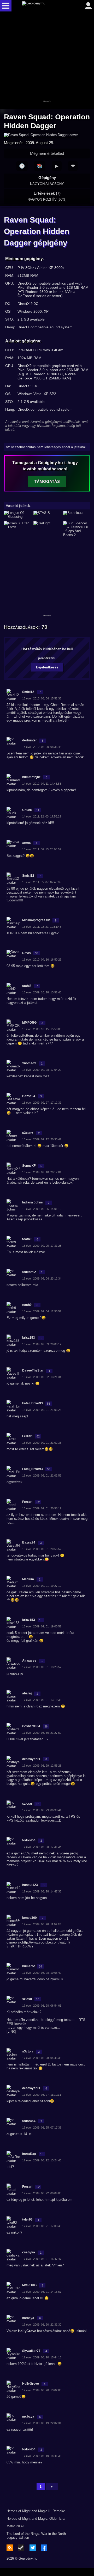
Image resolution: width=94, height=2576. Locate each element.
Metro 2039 (15, 2526)
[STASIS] (47, 515)
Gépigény (47, 181)
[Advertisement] (47, 60)
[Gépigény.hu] (46, 6)
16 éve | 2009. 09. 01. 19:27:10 (42, 1586)
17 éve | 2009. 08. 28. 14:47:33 (42, 1891)
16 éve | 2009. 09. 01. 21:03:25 (42, 1410)
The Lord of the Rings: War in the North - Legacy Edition (37, 2536)
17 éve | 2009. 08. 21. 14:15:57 (42, 2292)
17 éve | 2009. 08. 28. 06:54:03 (42, 2006)
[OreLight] (47, 529)
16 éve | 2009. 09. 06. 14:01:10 (42, 1209)
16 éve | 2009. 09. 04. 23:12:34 (42, 1278)
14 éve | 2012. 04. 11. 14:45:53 (42, 784)
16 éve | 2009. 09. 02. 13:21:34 (42, 1377)
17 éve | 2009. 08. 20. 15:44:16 (42, 2357)
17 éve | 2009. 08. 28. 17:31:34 (42, 1847)
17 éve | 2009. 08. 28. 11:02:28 (42, 1924)
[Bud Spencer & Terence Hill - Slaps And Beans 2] (77, 529)
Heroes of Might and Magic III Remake (36, 2511)
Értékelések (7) (47, 196)
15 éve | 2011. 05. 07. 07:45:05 (42, 882)
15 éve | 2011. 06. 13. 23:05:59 (42, 849)
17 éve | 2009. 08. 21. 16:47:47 (42, 2259)
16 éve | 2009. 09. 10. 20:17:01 (42, 1172)
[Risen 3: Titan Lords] (17, 529)
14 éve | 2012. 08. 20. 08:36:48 (42, 747)
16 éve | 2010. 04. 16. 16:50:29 (42, 960)
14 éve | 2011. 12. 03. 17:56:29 (42, 816)
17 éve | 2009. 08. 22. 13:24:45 (42, 2160)
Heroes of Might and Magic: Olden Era (36, 2519)
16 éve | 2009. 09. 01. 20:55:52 (42, 1549)
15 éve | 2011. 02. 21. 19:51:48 (42, 927)
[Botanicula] (77, 515)
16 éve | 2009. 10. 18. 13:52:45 (42, 992)
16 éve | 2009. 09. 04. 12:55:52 (42, 1311)
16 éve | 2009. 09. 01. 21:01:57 (42, 1475)
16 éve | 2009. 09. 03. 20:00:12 (42, 1344)
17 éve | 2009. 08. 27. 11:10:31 (42, 2095)
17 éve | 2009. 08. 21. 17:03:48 (42, 2226)
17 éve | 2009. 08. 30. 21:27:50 (42, 1733)
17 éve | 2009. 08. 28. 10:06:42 (42, 1973)
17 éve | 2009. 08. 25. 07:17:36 (42, 2128)
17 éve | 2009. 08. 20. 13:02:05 (42, 2390)
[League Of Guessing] (17, 515)
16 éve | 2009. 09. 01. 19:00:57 (42, 1626)
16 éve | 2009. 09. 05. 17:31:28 (42, 1246)
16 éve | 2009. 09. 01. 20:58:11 (42, 1508)
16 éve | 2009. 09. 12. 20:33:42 (42, 1139)
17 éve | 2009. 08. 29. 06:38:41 (42, 1810)
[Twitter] (33, 2548)
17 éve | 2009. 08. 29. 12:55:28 (42, 1766)
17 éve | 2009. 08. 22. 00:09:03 (42, 2193)
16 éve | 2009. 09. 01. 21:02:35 (42, 1443)
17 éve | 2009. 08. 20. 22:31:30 (42, 2325)
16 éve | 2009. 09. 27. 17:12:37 (42, 1103)
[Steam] (21, 2548)
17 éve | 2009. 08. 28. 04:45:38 (42, 2058)
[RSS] (10, 2548)
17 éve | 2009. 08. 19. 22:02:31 (42, 2423)
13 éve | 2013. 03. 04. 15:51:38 (42, 698)
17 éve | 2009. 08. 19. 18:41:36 (42, 2456)
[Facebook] (44, 2548)
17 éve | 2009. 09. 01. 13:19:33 (42, 1700)
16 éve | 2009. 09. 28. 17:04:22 (42, 1070)
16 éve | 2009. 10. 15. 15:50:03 (42, 1029)
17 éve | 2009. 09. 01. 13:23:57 (42, 1667)
